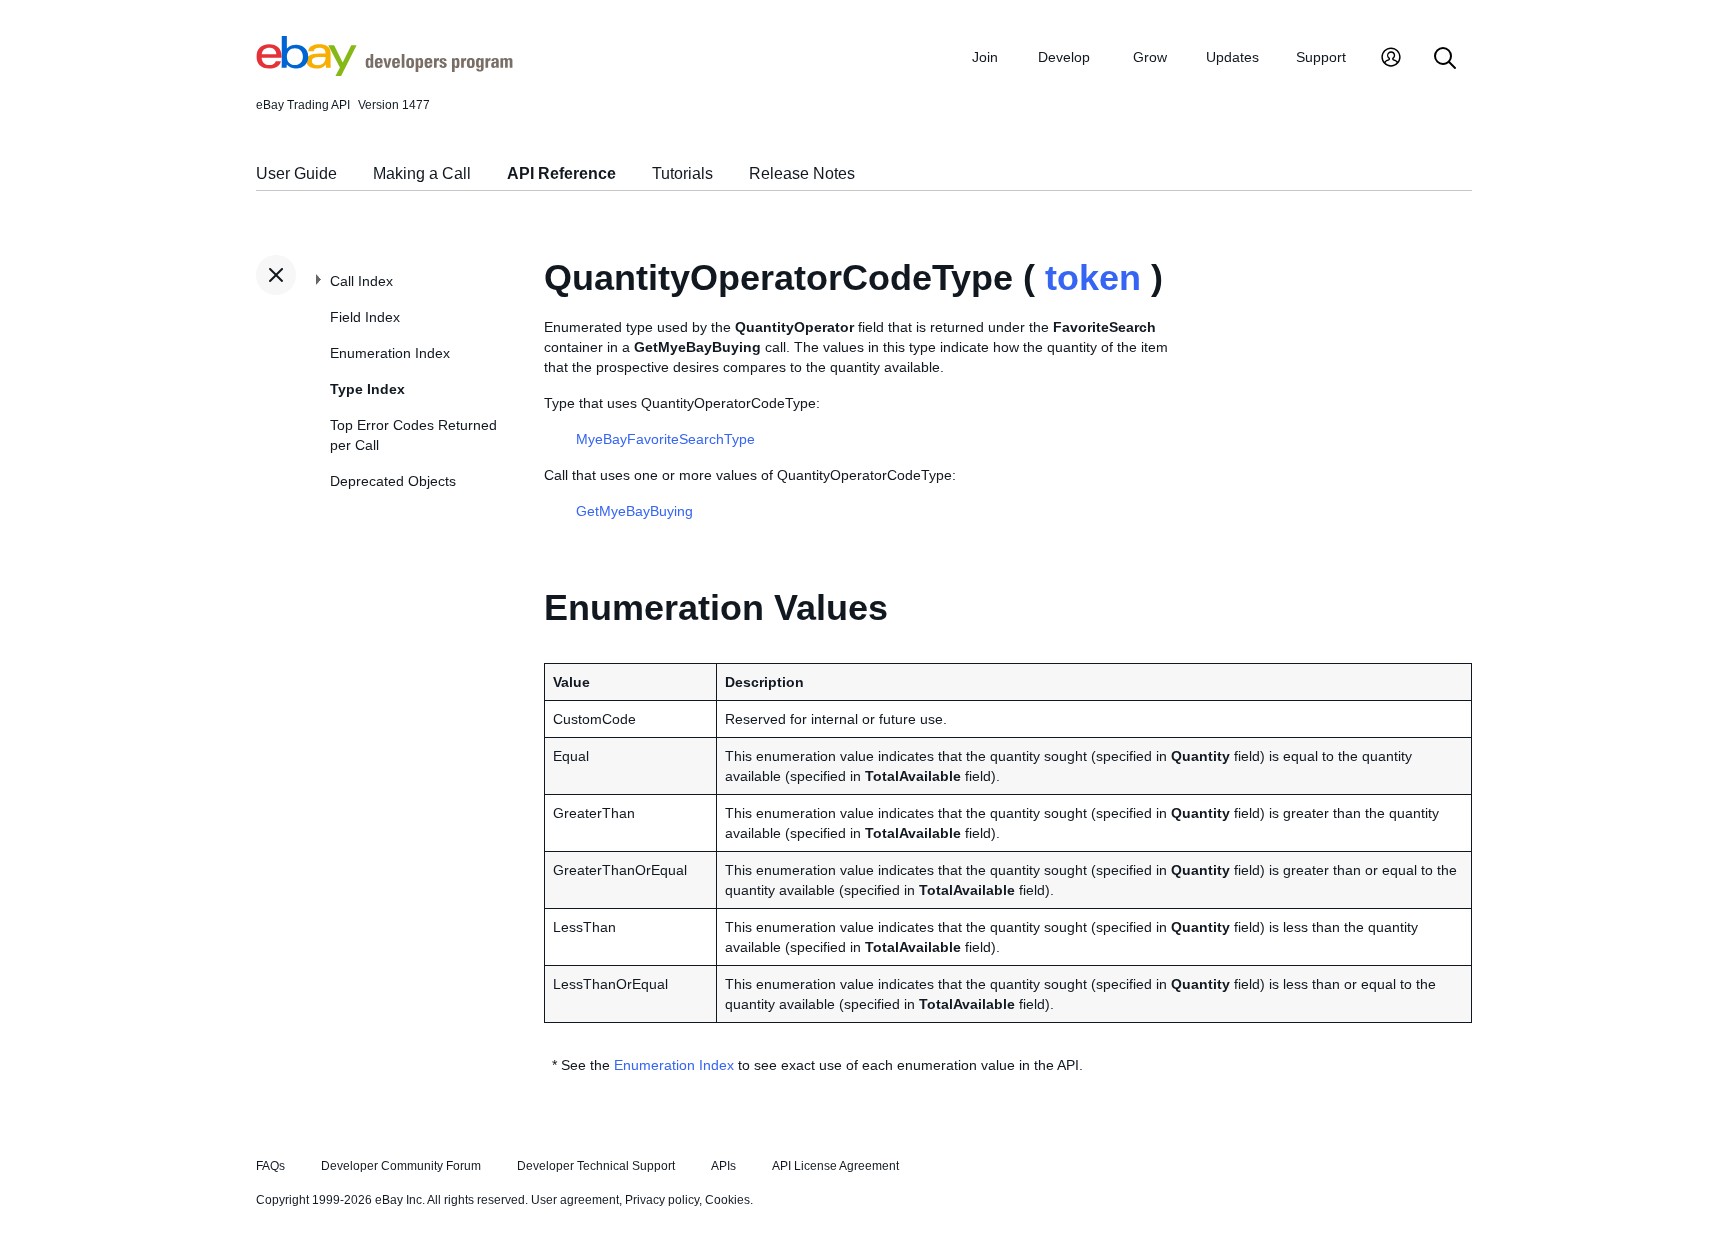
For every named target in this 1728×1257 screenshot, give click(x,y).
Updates (1232, 57)
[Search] (1445, 59)
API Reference (561, 173)
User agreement (575, 1200)
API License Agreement (835, 1166)
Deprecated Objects (393, 481)
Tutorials (682, 173)
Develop (1064, 57)
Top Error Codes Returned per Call (413, 435)
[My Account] (1391, 59)
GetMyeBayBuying (634, 511)
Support (1321, 57)
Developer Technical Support (596, 1166)
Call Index (361, 281)
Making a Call (422, 173)
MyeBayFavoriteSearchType (665, 439)
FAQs (270, 1166)
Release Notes (802, 173)
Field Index (365, 317)
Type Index (367, 389)
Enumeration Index (390, 353)
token (1093, 277)
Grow (1150, 57)
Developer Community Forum (401, 1166)
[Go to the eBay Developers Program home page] (384, 71)
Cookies (727, 1200)
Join (985, 57)
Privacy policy (662, 1200)
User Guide (296, 173)
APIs (723, 1166)
